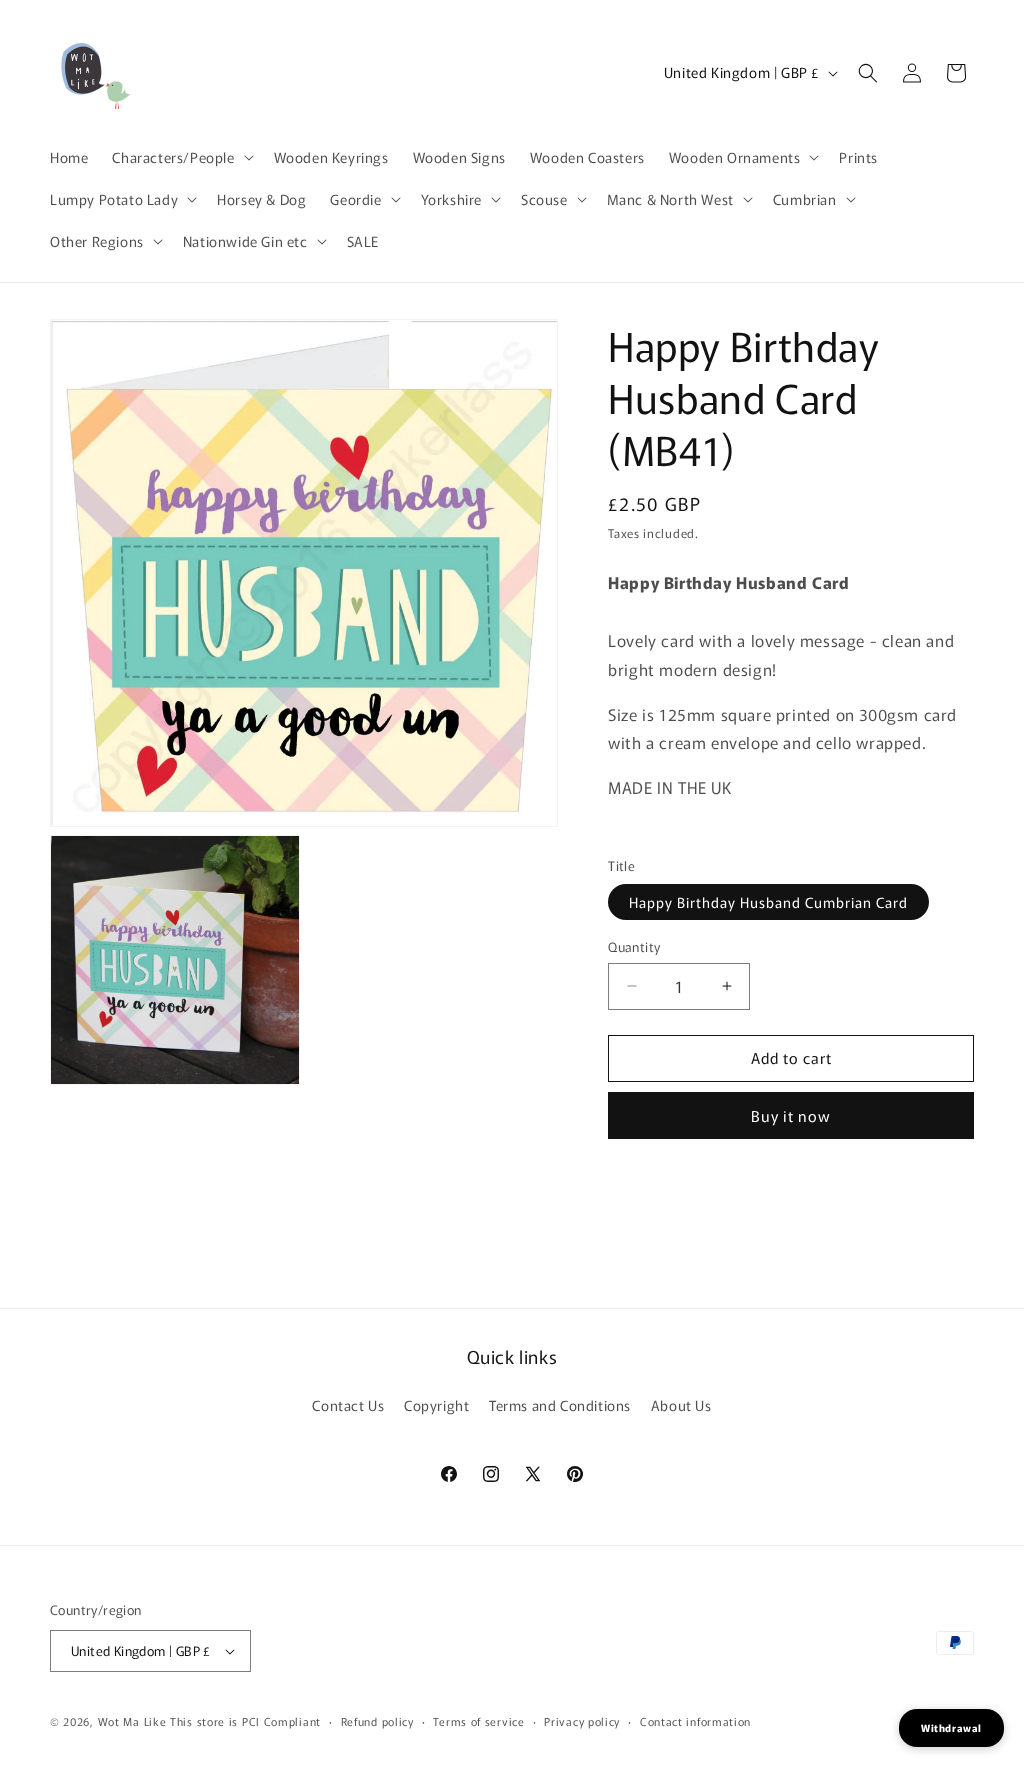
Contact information (695, 1721)
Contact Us (348, 1405)
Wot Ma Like (134, 1721)
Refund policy (377, 1721)
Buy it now (791, 1115)
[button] (180, 157)
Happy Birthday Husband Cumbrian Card (768, 902)
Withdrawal (951, 1727)
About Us (681, 1405)
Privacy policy (582, 1721)
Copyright (436, 1405)
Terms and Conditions (560, 1405)
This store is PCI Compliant (245, 1721)
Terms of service (478, 1721)
